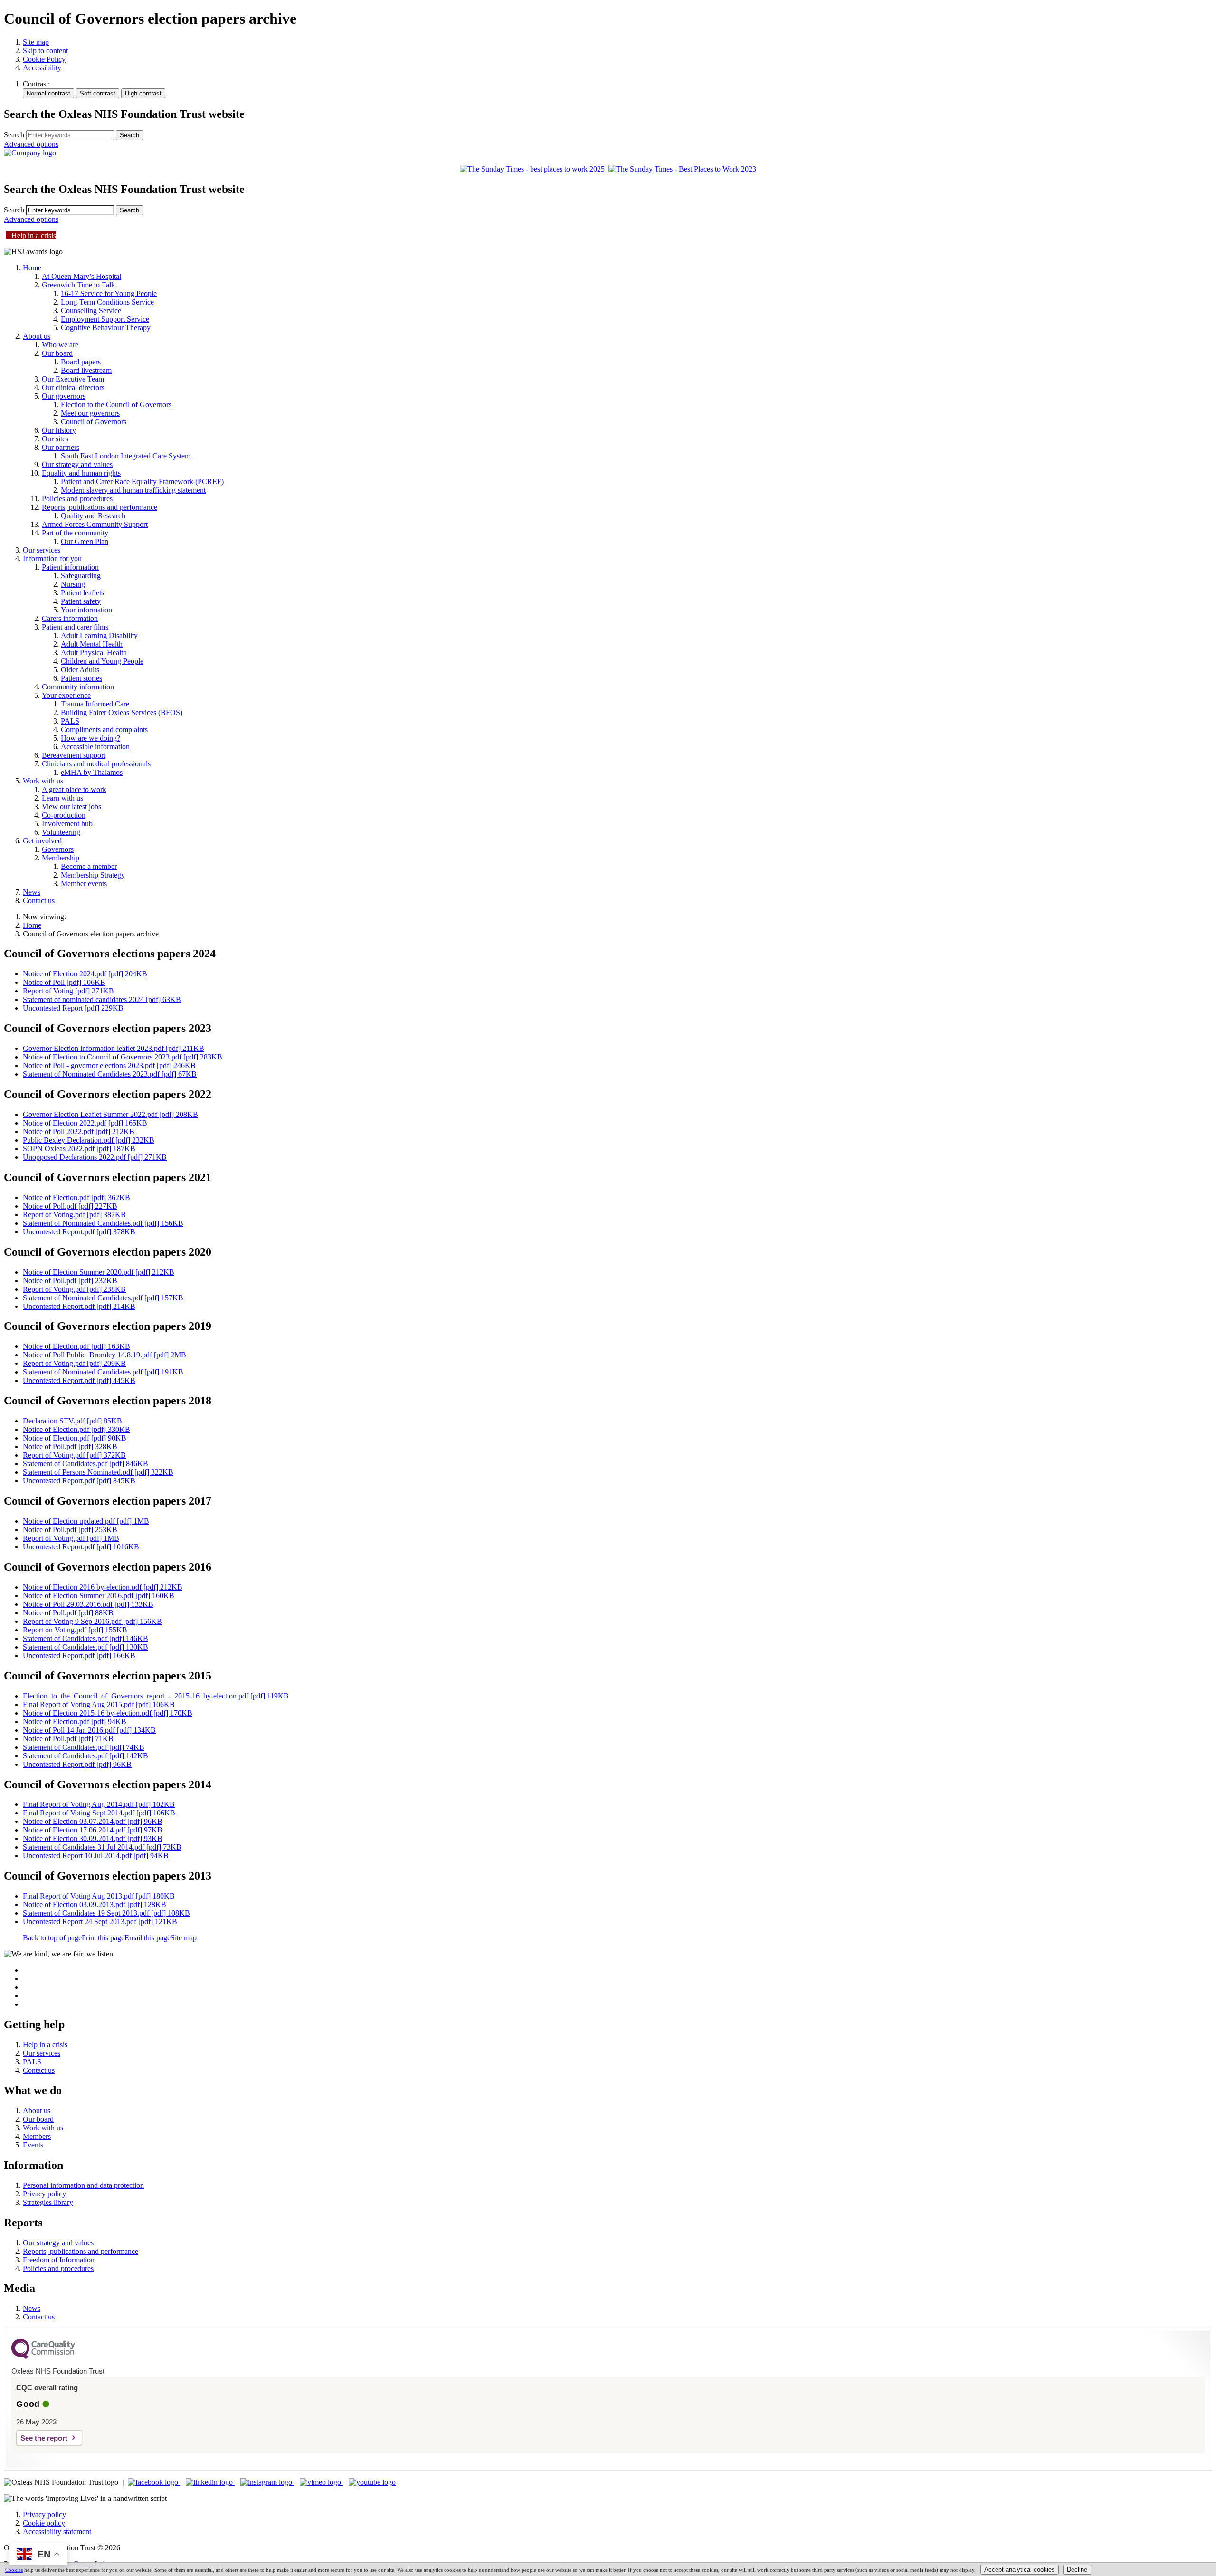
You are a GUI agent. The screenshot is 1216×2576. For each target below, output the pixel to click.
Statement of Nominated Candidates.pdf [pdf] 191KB (103, 1372)
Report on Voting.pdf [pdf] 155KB (75, 1630)
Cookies (14, 2570)
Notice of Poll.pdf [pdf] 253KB (70, 1530)
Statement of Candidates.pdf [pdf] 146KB (85, 1638)
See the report (44, 2438)
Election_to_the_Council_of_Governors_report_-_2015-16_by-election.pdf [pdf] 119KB (156, 1696)
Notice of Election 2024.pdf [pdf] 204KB (85, 974)
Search (14, 135)
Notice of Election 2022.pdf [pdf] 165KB (85, 1123)
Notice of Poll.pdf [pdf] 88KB (68, 1613)
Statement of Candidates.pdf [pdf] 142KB (85, 1756)
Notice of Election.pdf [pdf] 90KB (75, 1438)
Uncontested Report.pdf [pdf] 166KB (79, 1655)
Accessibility (42, 68)
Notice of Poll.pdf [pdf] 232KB (70, 1281)
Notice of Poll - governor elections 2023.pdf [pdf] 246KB (109, 1065)
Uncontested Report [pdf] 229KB (73, 1008)
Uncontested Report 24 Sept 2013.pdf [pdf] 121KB (100, 1922)
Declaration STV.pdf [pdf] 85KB (72, 1421)
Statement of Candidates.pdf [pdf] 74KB (84, 1747)
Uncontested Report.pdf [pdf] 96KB (77, 1764)
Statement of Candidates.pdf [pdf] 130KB (85, 1647)
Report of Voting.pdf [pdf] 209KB (74, 1363)
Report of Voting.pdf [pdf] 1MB (71, 1538)
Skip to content (45, 51)
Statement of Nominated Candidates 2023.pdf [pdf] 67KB (110, 1074)
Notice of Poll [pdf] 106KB (64, 982)
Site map (36, 42)
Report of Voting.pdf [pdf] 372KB (74, 1455)
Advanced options (31, 144)
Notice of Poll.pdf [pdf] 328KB (70, 1446)
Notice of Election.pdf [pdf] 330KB (76, 1429)
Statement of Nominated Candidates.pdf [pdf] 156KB (103, 1223)
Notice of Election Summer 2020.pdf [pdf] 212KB (99, 1272)
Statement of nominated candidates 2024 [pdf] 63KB (102, 999)
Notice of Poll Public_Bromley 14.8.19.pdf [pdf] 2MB (104, 1355)
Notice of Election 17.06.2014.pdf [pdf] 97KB (93, 1830)
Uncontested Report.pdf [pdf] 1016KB (81, 1547)
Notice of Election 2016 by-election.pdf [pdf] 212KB (103, 1587)
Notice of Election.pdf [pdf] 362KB (76, 1197)
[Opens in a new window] (154, 2482)
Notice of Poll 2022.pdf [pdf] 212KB (79, 1131)
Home (32, 925)
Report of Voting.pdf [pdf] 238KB (74, 1289)
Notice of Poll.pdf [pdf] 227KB (70, 1206)
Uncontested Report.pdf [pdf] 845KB (79, 1481)
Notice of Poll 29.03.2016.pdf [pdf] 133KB (88, 1604)
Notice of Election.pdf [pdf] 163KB (76, 1346)
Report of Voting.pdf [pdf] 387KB (74, 1215)
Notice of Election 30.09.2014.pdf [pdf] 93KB (93, 1838)
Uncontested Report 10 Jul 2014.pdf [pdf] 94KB (96, 1856)
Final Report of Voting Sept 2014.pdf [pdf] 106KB (99, 1813)
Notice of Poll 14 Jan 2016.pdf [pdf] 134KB (89, 1730)
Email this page (147, 1938)
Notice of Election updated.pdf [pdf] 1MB (86, 1521)
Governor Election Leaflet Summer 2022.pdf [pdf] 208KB (110, 1114)
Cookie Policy (44, 59)
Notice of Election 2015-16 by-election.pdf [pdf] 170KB (108, 1713)
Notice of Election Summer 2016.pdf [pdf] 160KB (99, 1596)
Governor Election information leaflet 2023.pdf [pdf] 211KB (114, 1048)
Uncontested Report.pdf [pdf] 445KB (79, 1380)
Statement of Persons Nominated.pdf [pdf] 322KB (98, 1472)
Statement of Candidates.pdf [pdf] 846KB (85, 1464)
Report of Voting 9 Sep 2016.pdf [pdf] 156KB (92, 1621)
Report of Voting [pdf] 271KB (68, 991)
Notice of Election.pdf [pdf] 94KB (75, 1722)
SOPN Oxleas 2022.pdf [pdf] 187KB (79, 1149)
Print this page (103, 1938)
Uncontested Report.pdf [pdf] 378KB (79, 1232)
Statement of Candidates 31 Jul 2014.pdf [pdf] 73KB (102, 1847)
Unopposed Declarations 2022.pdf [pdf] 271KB (95, 1157)
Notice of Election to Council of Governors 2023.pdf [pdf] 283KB (123, 1057)
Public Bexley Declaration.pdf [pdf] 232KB (89, 1140)
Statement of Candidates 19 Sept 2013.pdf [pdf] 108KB (106, 1913)
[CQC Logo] (43, 2357)
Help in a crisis (34, 235)
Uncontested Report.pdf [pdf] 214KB (79, 1306)
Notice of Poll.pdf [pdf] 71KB (68, 1739)
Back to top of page (52, 1938)
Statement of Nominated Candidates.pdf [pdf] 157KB (103, 1298)
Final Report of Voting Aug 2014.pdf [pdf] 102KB (99, 1804)
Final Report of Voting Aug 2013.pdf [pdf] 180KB (99, 1896)
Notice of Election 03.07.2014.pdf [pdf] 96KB (93, 1821)
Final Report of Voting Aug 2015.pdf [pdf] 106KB (99, 1704)
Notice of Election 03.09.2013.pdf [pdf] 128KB (95, 1904)
